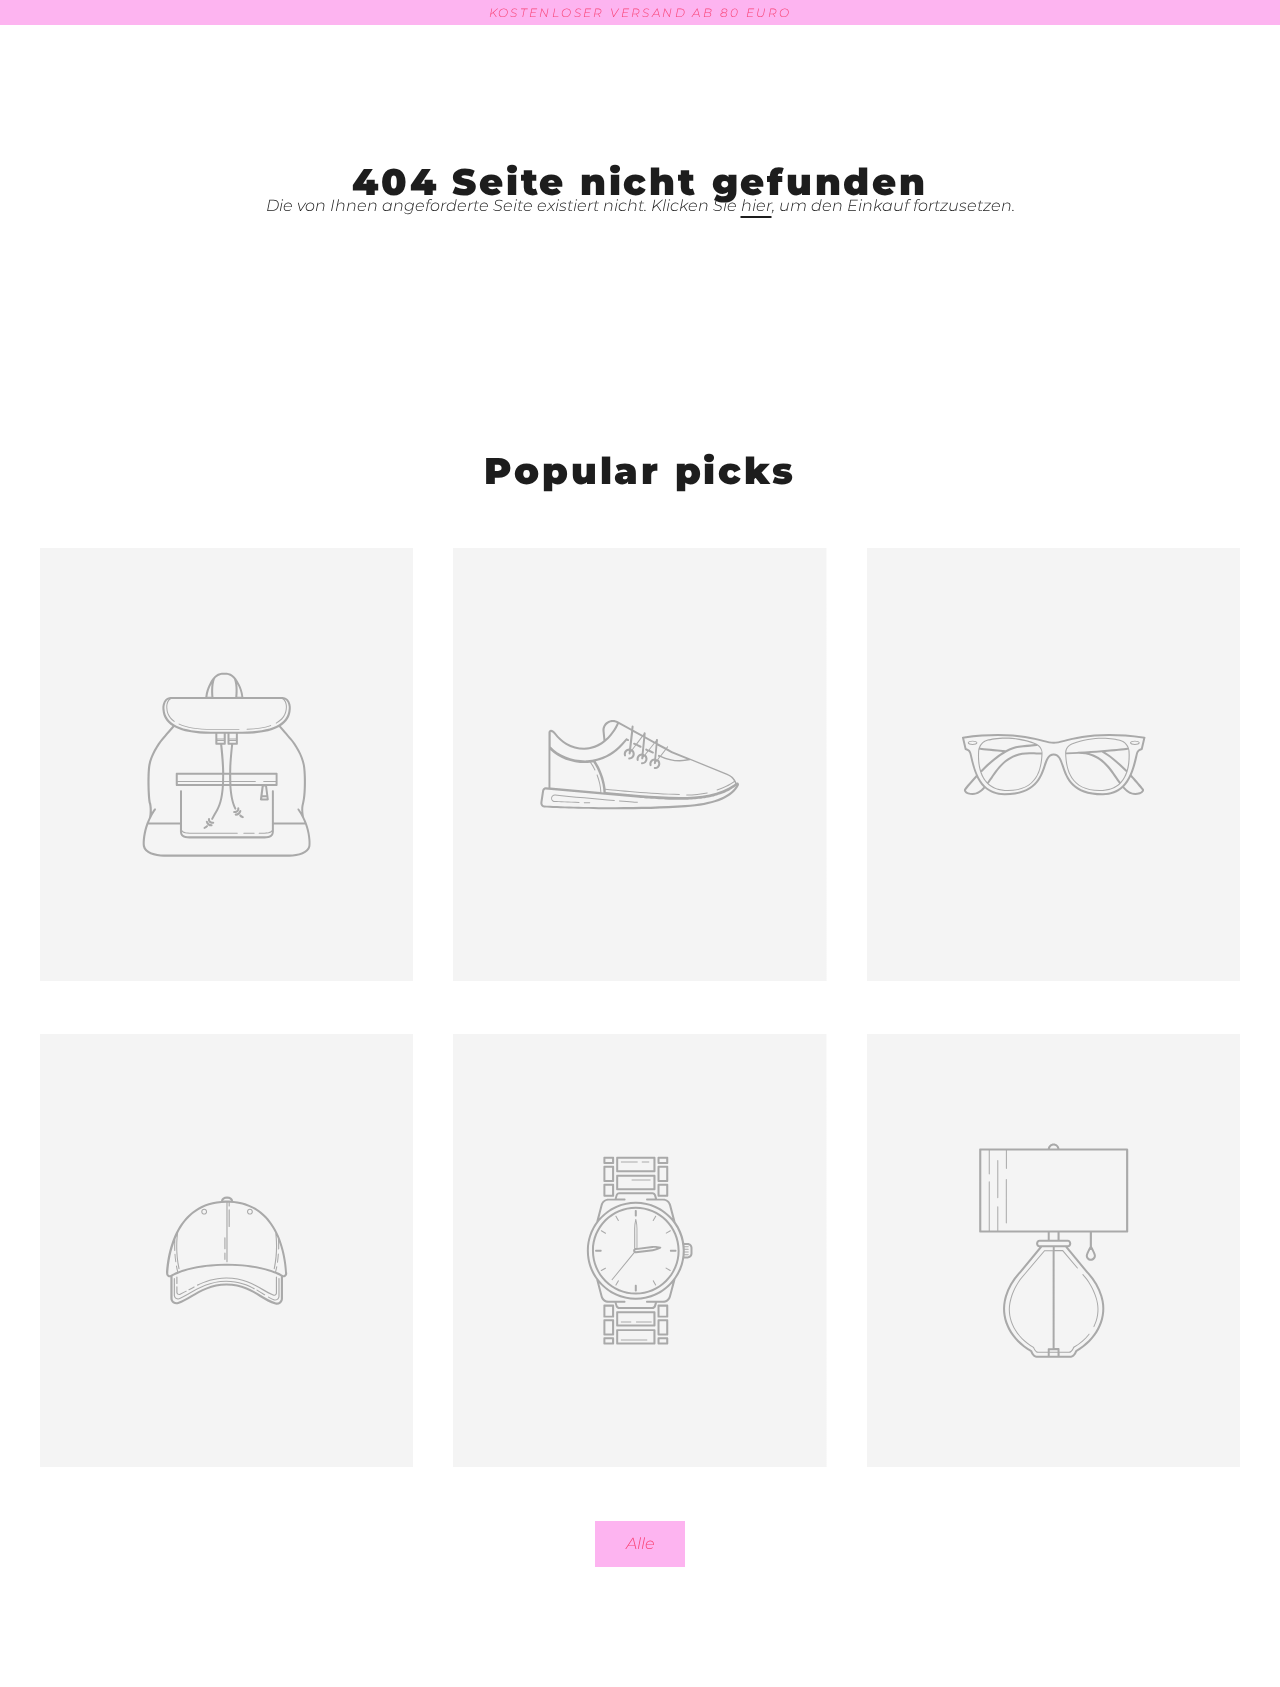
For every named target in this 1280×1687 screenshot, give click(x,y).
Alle (640, 1543)
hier (756, 205)
